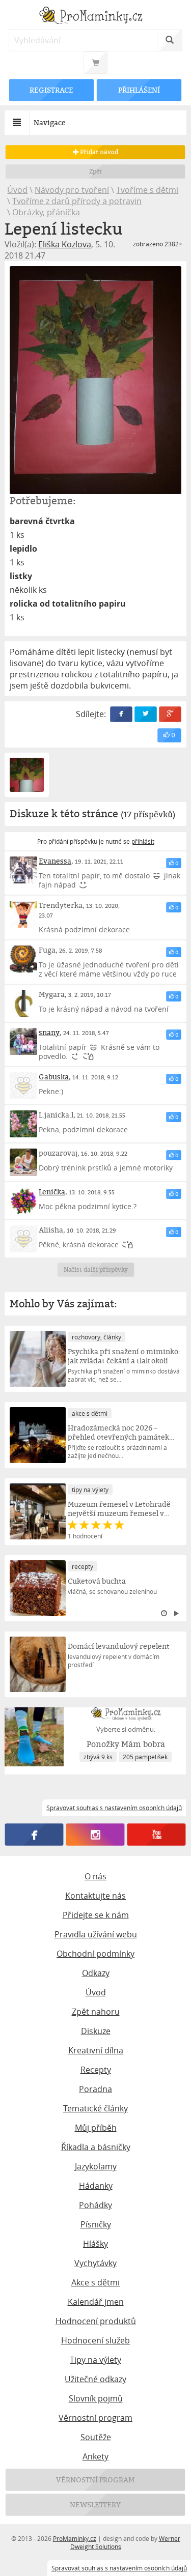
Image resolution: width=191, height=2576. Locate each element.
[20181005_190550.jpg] (95, 380)
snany (49, 1032)
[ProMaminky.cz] (95, 17)
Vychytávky (95, 2263)
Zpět (95, 171)
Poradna (95, 2089)
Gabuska (54, 1077)
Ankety (95, 2456)
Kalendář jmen (96, 2302)
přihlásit (143, 841)
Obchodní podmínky (95, 1954)
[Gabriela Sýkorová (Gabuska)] (23, 1086)
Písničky (96, 2224)
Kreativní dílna (96, 2050)
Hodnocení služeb (95, 2340)
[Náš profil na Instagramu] (95, 1835)
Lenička (52, 1192)
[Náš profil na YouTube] (157, 1835)
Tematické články (95, 2108)
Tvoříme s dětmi (147, 190)
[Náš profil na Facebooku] (34, 1835)
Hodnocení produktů (96, 2321)
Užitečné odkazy (95, 2379)
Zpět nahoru (96, 2012)
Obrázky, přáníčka (46, 212)
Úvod (17, 190)
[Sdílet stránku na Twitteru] (146, 714)
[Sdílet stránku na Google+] (170, 714)
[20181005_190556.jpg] (26, 775)
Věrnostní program (95, 2418)
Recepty (96, 2070)
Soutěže (96, 2437)
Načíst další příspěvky (95, 1269)
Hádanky (96, 2186)
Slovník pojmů (96, 2398)
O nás (95, 1876)
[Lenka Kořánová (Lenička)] (23, 1201)
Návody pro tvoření (72, 190)
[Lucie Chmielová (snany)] (23, 1041)
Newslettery (96, 2505)
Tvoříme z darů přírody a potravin (77, 201)
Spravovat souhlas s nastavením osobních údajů (119, 2568)
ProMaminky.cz (75, 2538)
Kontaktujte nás (95, 1896)
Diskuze (96, 2031)
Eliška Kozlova (65, 244)
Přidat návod (99, 152)
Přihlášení (139, 90)
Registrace (52, 90)
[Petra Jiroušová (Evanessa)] (23, 870)
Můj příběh (96, 2128)
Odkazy (96, 1973)
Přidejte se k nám (96, 1915)
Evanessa (55, 861)
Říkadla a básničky (96, 2147)
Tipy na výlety (95, 2360)
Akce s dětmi (95, 2282)
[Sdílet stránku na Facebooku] (121, 714)
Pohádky (95, 2205)
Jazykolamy (96, 2166)
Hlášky (95, 2244)
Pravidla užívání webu (96, 1934)
